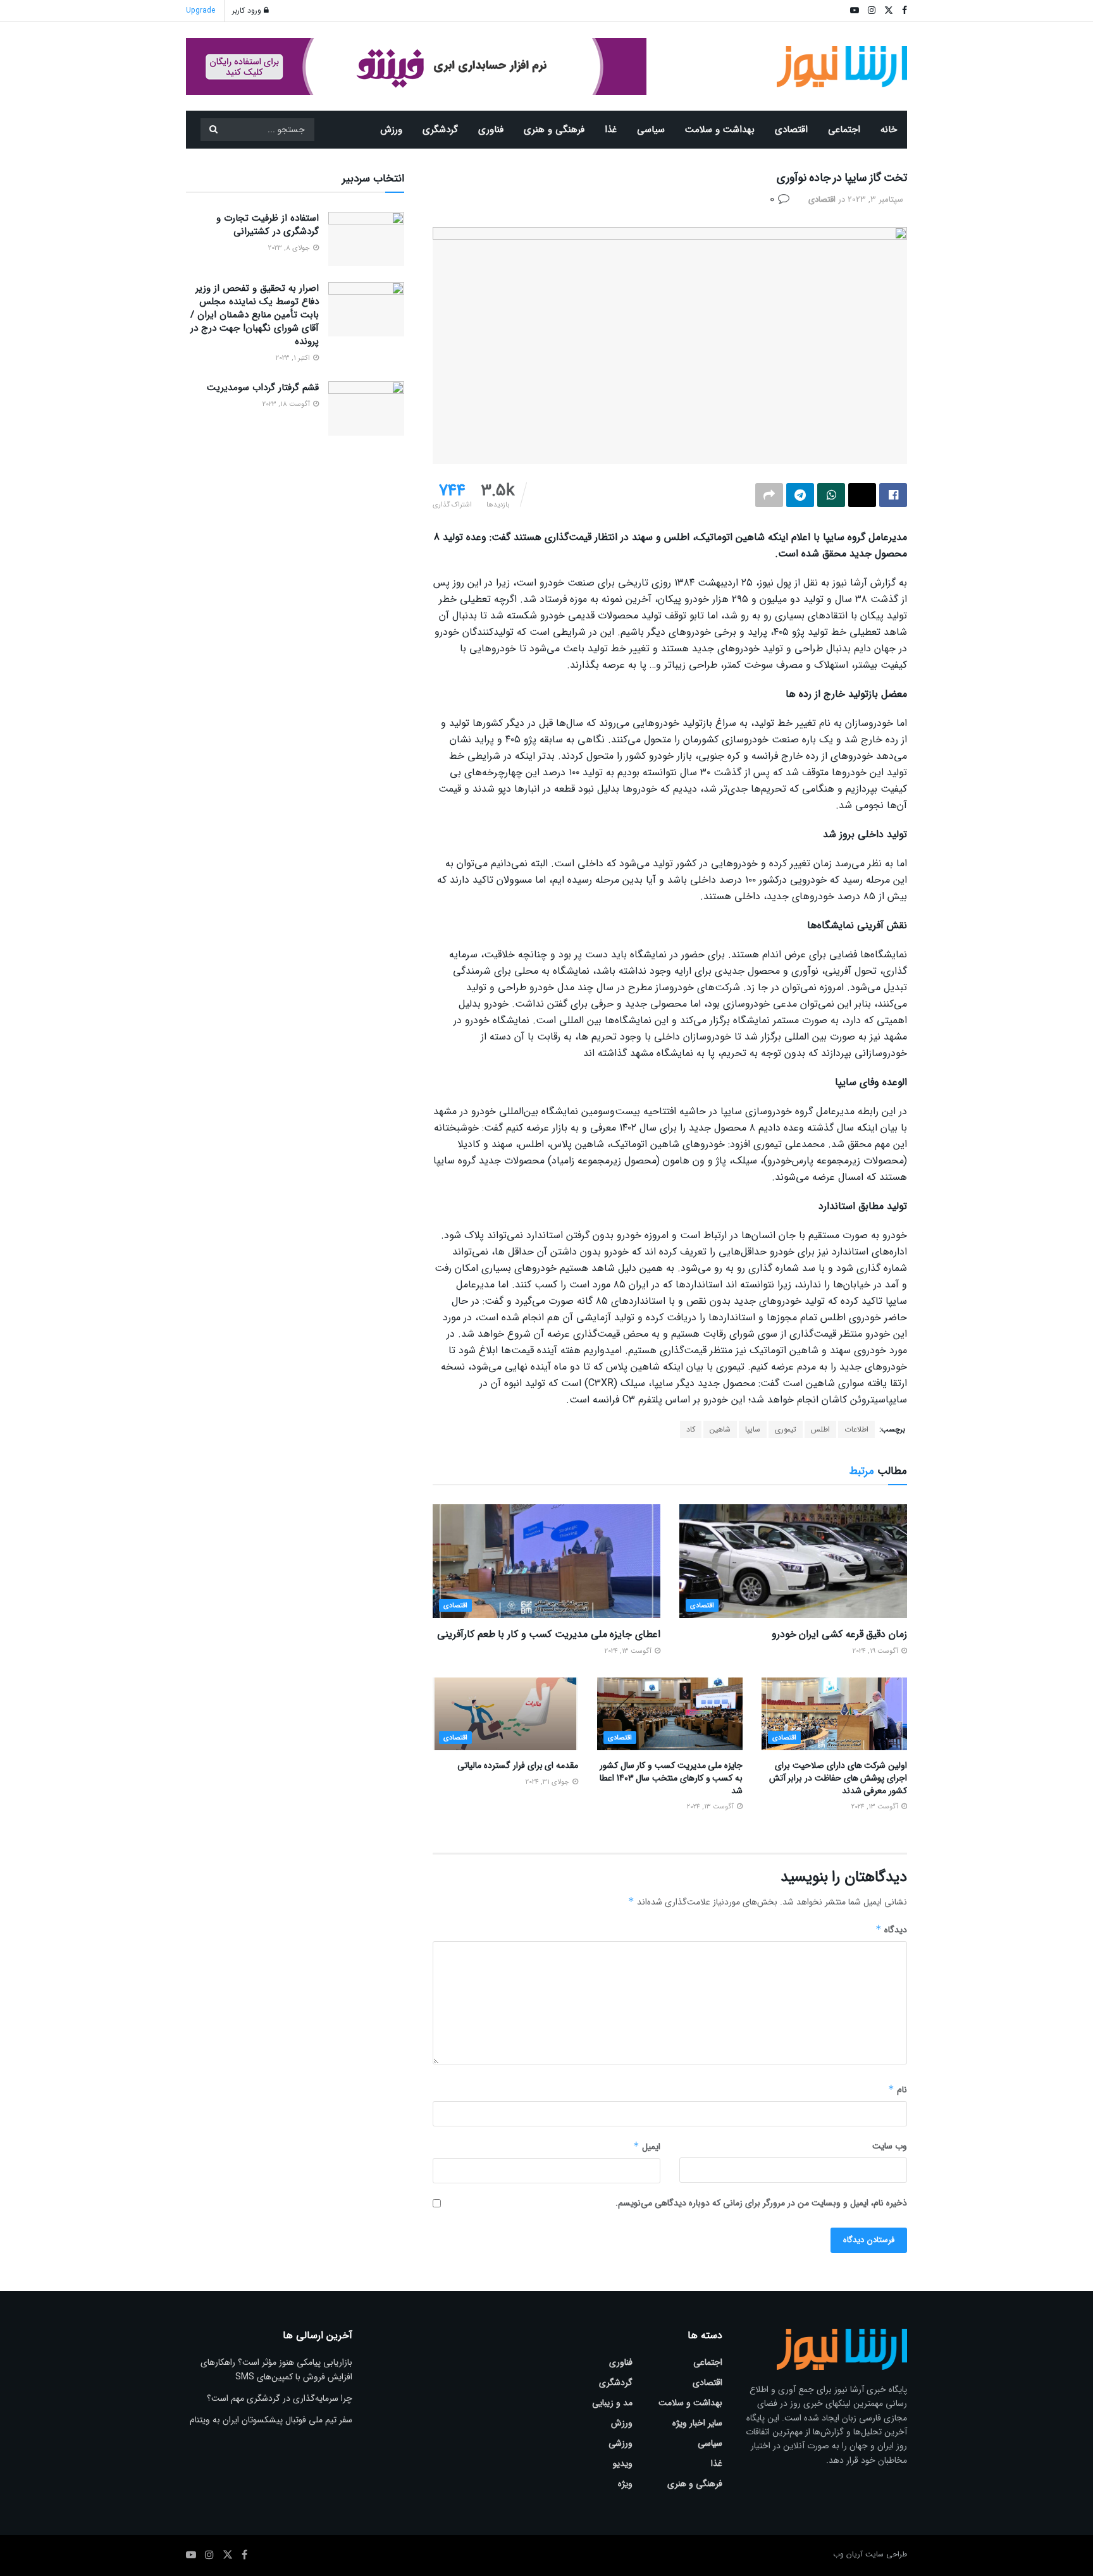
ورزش (391, 130)
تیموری (786, 1429)
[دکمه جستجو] (213, 130)
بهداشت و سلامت (720, 130)
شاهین (720, 1429)
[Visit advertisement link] (416, 66)
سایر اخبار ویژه (697, 2423)
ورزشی (621, 2443)
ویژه (625, 2484)
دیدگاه (891, 1930)
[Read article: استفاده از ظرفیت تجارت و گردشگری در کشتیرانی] (366, 239)
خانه (889, 130)
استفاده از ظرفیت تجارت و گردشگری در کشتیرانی (268, 225)
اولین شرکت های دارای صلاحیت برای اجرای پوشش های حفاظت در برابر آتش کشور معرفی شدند (838, 1778)
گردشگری (440, 130)
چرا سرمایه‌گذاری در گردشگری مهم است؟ (280, 2398)
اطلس (820, 1429)
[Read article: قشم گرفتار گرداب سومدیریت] (366, 408)
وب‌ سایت (890, 2146)
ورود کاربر (248, 10)
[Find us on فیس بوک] (244, 2555)
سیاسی (651, 130)
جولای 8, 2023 (290, 248)
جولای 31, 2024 (548, 1782)
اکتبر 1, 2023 (294, 358)
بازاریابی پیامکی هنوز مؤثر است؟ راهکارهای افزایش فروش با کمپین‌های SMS (276, 2369)
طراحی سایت (886, 2554)
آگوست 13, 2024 (629, 1651)
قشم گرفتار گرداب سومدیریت (263, 388)
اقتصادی (791, 130)
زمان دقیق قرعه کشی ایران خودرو (839, 1634)
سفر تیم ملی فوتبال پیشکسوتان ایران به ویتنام (271, 2420)
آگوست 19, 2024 (876, 1651)
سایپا (753, 1429)
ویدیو (623, 2463)
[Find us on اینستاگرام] (209, 2555)
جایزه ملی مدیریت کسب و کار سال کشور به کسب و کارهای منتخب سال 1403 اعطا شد (671, 1778)
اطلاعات (856, 1429)
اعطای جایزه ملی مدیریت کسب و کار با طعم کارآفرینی (549, 1634)
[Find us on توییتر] (228, 2555)
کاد (691, 1429)
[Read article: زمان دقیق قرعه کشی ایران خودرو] (793, 1561)
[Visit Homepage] (842, 67)
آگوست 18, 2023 (287, 404)
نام (898, 2090)
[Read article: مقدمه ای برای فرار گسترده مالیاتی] (505, 1714)
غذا (611, 130)
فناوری (491, 130)
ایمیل (647, 2147)
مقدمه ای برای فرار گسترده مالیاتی (518, 1765)
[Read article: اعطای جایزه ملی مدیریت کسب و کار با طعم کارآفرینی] (546, 1561)
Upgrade (201, 10)
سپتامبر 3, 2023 (875, 199)
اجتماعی (844, 130)
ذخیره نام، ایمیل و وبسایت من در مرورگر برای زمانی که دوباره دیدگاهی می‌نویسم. (761, 2203)
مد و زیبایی (612, 2403)
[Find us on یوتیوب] (191, 2555)
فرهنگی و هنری (554, 130)
